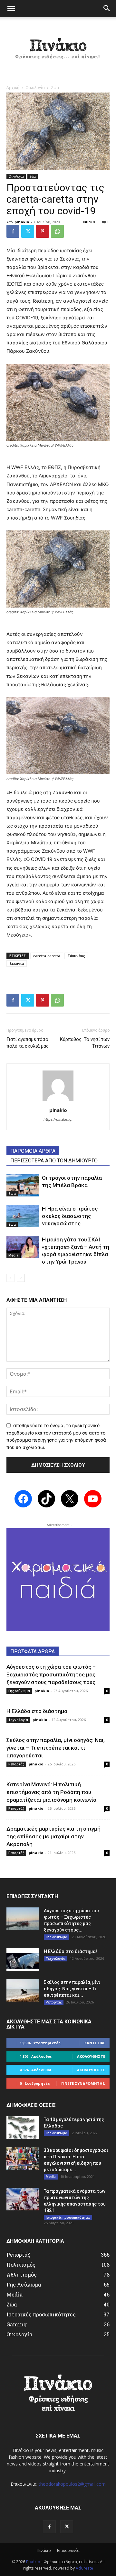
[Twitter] (28, 231)
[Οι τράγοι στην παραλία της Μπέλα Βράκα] (23, 1185)
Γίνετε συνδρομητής (83, 2083)
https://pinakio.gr (58, 1119)
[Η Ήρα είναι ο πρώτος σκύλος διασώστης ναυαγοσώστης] (23, 1216)
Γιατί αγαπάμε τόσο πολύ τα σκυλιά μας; (28, 1043)
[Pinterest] (43, 231)
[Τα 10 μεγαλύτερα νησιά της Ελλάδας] (23, 2127)
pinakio (22, 222)
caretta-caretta (47, 956)
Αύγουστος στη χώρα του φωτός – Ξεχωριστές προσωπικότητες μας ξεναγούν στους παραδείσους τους (51, 1674)
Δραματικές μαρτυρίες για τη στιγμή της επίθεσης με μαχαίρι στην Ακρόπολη (53, 1836)
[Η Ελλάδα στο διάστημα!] (23, 1959)
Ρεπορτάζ (16, 1764)
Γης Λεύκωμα (19, 1691)
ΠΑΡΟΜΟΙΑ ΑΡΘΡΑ (33, 1151)
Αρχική (13, 88)
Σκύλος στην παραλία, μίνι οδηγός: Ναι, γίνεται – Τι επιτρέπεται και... (72, 1989)
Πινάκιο (44, 2550)
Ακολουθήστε (91, 2056)
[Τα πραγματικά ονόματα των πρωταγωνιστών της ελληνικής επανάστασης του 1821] (23, 2199)
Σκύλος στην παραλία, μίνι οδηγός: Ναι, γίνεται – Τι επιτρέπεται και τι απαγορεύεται (56, 1748)
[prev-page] (10, 1278)
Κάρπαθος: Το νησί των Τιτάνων (85, 1043)
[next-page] (21, 1278)
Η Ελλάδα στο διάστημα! (38, 1711)
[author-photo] (58, 1101)
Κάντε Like (95, 2043)
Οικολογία (35, 88)
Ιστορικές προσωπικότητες (68, 2217)
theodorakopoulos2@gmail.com (72, 2484)
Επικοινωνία (68, 2550)
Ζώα (55, 88)
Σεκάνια (17, 963)
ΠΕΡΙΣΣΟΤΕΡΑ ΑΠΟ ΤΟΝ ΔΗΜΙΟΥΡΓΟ (54, 1161)
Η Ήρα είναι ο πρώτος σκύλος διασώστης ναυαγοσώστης (70, 1216)
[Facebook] (13, 231)
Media (13, 1255)
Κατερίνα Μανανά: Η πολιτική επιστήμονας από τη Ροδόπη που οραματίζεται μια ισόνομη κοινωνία (51, 1792)
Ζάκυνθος (76, 956)
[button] (11, 9)
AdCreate (84, 2568)
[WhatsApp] (57, 231)
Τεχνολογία (18, 1720)
